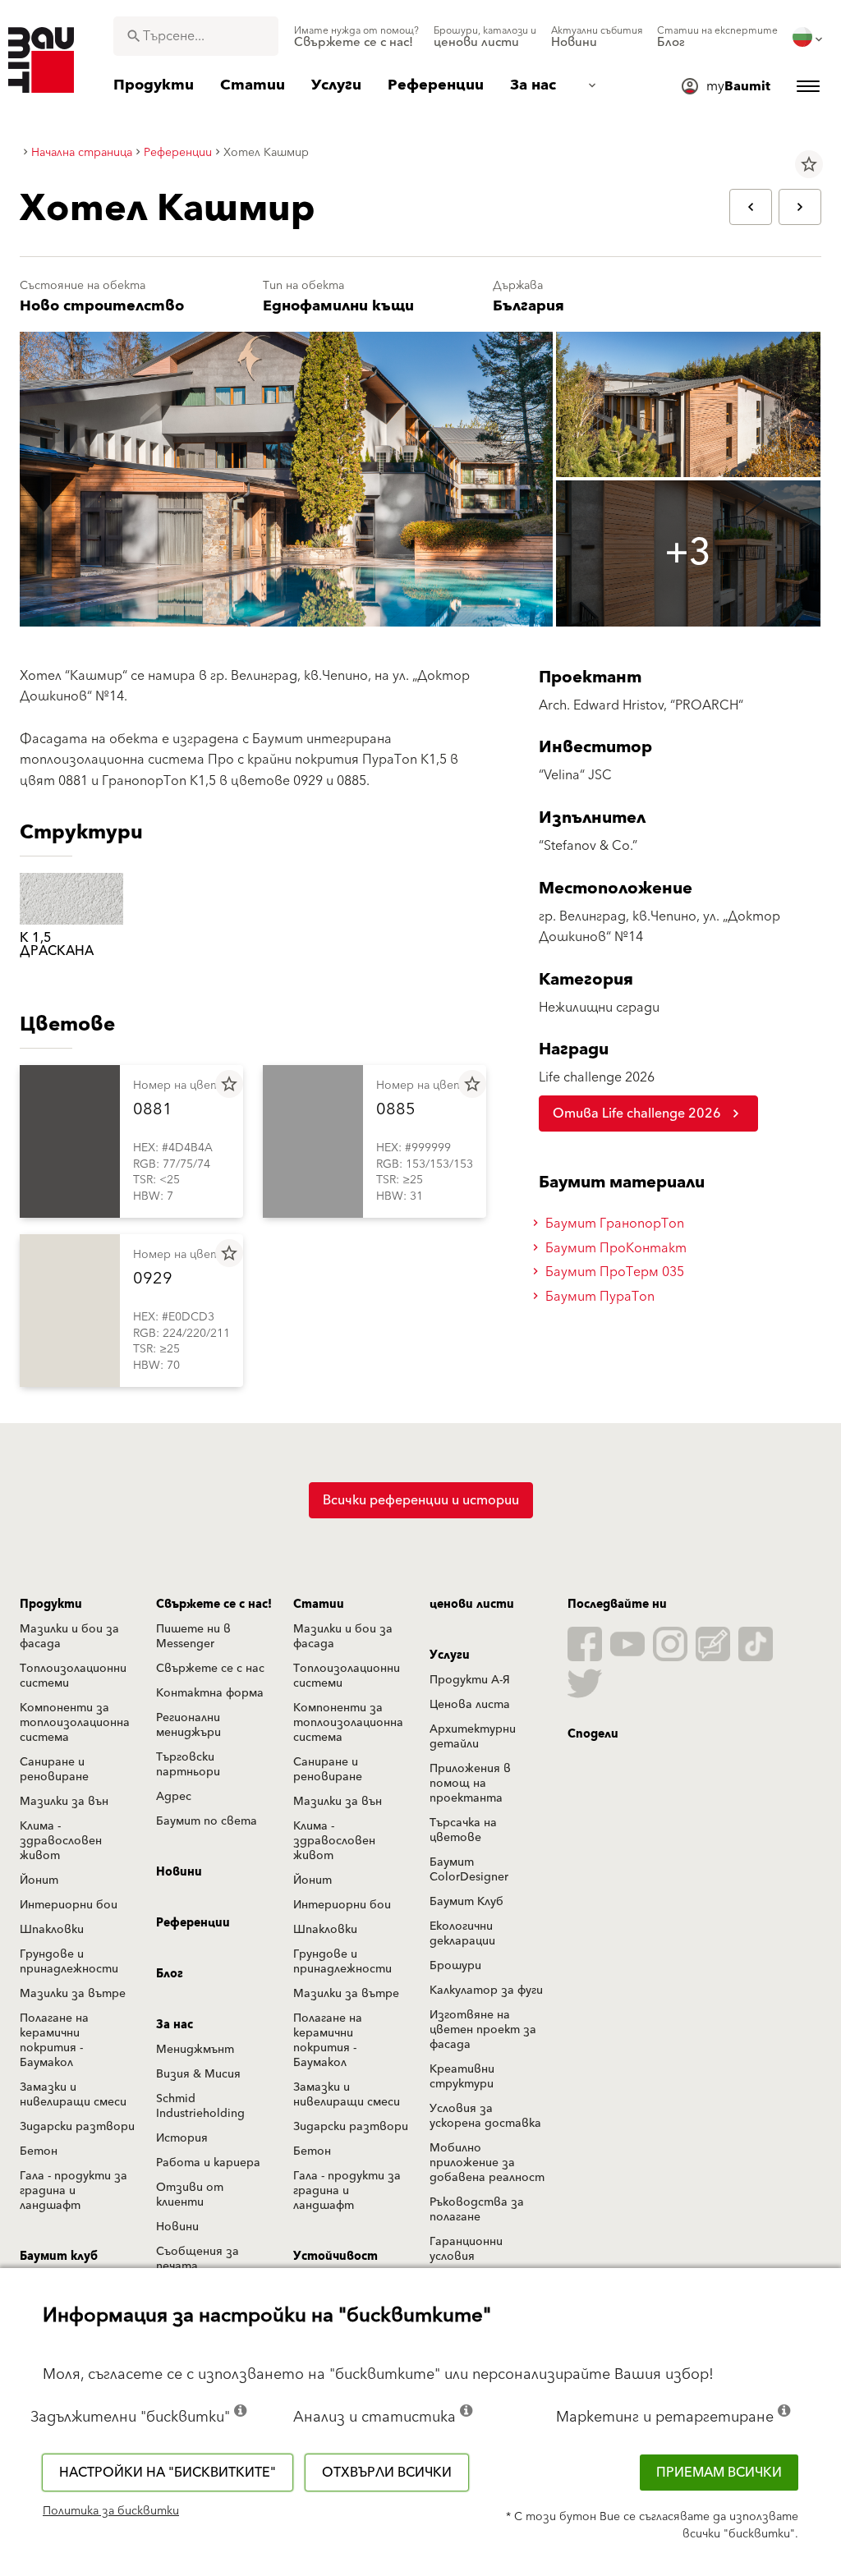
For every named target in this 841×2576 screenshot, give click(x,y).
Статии (319, 1605)
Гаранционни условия (466, 2249)
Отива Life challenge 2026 (637, 1114)
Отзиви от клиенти (190, 2195)
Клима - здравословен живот (61, 1841)
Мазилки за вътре (73, 1994)
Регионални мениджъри (188, 1725)
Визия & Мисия (198, 2074)
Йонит (39, 1880)
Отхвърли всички (387, 2473)
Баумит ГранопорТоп (613, 1224)
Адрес (174, 1797)
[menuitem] (356, 37)
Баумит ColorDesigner (469, 1870)
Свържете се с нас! (214, 1605)
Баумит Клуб (466, 1902)
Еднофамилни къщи (338, 306)
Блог (170, 1974)
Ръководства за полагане (477, 2210)
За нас (175, 2025)
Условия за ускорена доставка (485, 2116)
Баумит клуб (59, 2257)
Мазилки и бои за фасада (69, 1637)
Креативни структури (462, 2077)
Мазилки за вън (64, 1802)
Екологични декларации (462, 1934)
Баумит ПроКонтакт (614, 1248)
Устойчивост (335, 2257)
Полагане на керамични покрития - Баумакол (54, 2041)
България (528, 306)
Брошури (455, 1966)
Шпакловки (52, 1930)
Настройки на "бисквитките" (168, 2473)
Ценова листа (470, 1705)
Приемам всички (719, 2473)
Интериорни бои (69, 1905)
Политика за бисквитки (111, 2511)
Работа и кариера (208, 2163)
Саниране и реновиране (54, 1770)
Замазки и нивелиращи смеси (73, 2095)
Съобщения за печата (198, 2259)
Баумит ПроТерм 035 (613, 1272)
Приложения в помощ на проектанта (470, 1784)
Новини (179, 1872)
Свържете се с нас (210, 1669)
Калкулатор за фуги (486, 1991)
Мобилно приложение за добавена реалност (487, 2163)
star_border (809, 164)
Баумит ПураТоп (598, 1297)
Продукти (51, 1605)
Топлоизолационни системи (73, 1676)
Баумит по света (207, 1821)
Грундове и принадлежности (69, 1962)
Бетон (39, 2151)
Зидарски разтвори (77, 2127)
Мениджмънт (195, 2050)
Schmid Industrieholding (200, 2106)
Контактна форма (210, 1693)
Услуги (450, 1655)
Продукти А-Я (470, 1680)
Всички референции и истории (421, 1500)
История (182, 2138)
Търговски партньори (188, 1765)
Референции (193, 1923)
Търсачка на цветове (463, 1830)
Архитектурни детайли (473, 1737)
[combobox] (196, 36)
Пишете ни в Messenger (193, 1637)
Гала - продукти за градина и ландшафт (74, 2191)
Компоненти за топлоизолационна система (75, 1723)
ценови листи (472, 1605)
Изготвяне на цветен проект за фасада (483, 2030)
